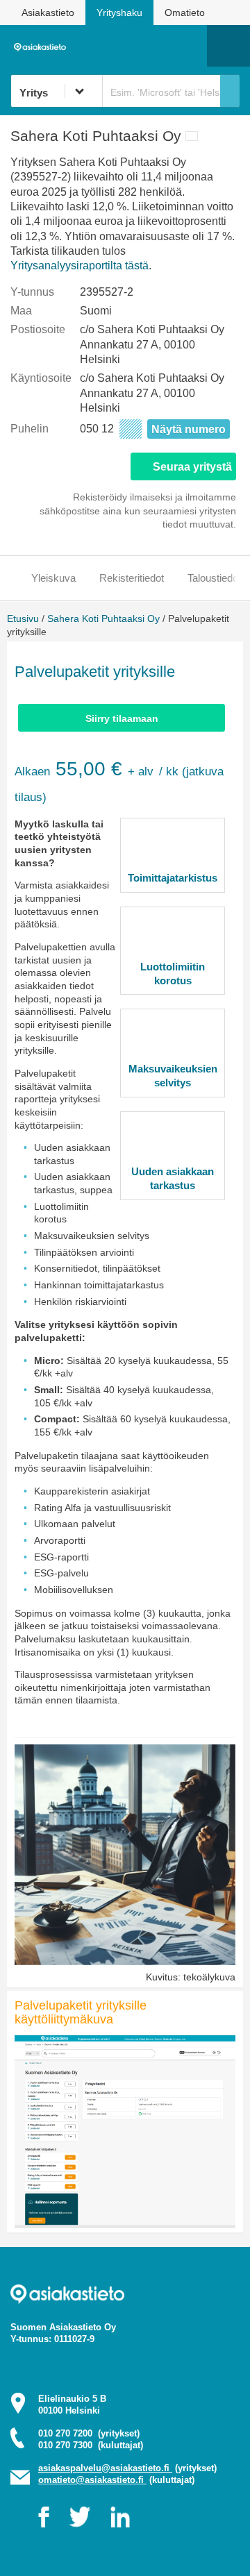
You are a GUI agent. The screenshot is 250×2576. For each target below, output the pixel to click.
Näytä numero (189, 429)
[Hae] (230, 91)
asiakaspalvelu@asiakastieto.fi (105, 2468)
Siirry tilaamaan (122, 718)
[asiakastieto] (43, 46)
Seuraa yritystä (192, 467)
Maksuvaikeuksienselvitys (173, 1076)
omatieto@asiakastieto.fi (92, 2480)
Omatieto (185, 12)
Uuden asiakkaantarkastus (173, 1178)
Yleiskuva (53, 578)
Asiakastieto (48, 12)
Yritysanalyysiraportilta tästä (80, 266)
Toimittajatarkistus (173, 878)
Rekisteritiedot (132, 578)
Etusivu (23, 618)
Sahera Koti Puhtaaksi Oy (103, 618)
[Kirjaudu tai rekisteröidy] (190, 46)
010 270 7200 (89, 2433)
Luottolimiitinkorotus (173, 974)
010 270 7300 (91, 2445)
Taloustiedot (214, 578)
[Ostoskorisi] (125, 46)
